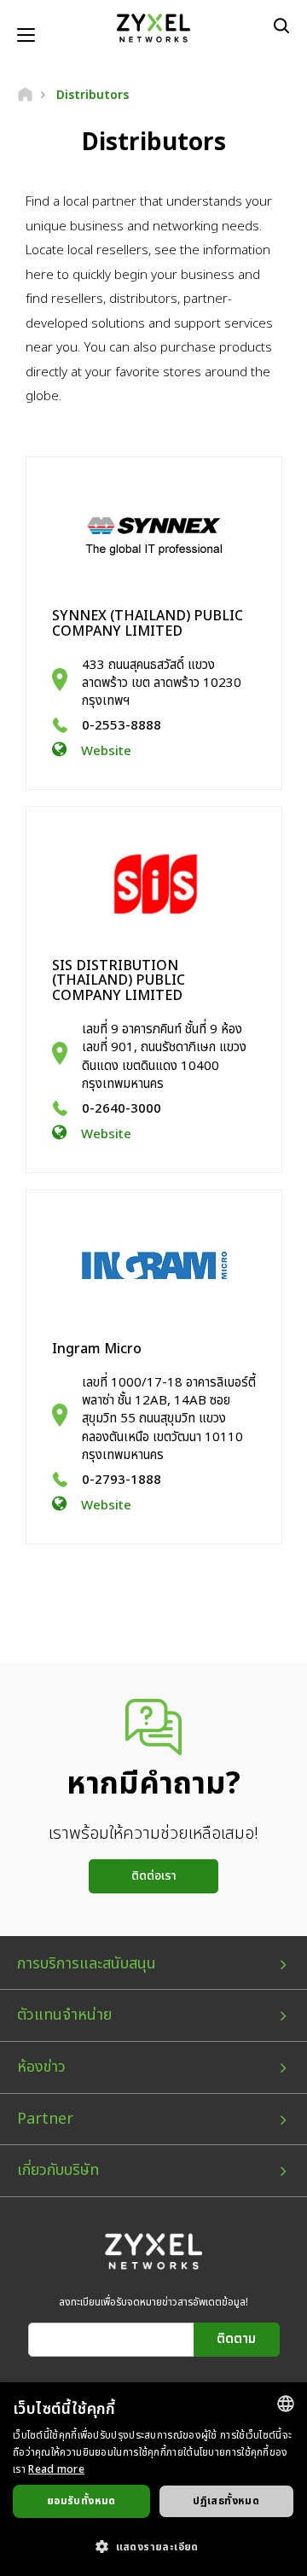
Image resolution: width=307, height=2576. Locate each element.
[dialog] (153, 2479)
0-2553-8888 (122, 726)
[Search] (281, 26)
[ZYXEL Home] (153, 28)
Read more (56, 2469)
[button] (153, 2546)
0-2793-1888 (122, 1480)
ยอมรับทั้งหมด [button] (81, 2501)
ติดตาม (236, 2339)
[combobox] (286, 2404)
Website (106, 751)
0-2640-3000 (122, 1109)
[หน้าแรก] (25, 95)
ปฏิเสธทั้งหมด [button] (226, 2501)
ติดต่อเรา (154, 1876)
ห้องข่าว (41, 2067)
